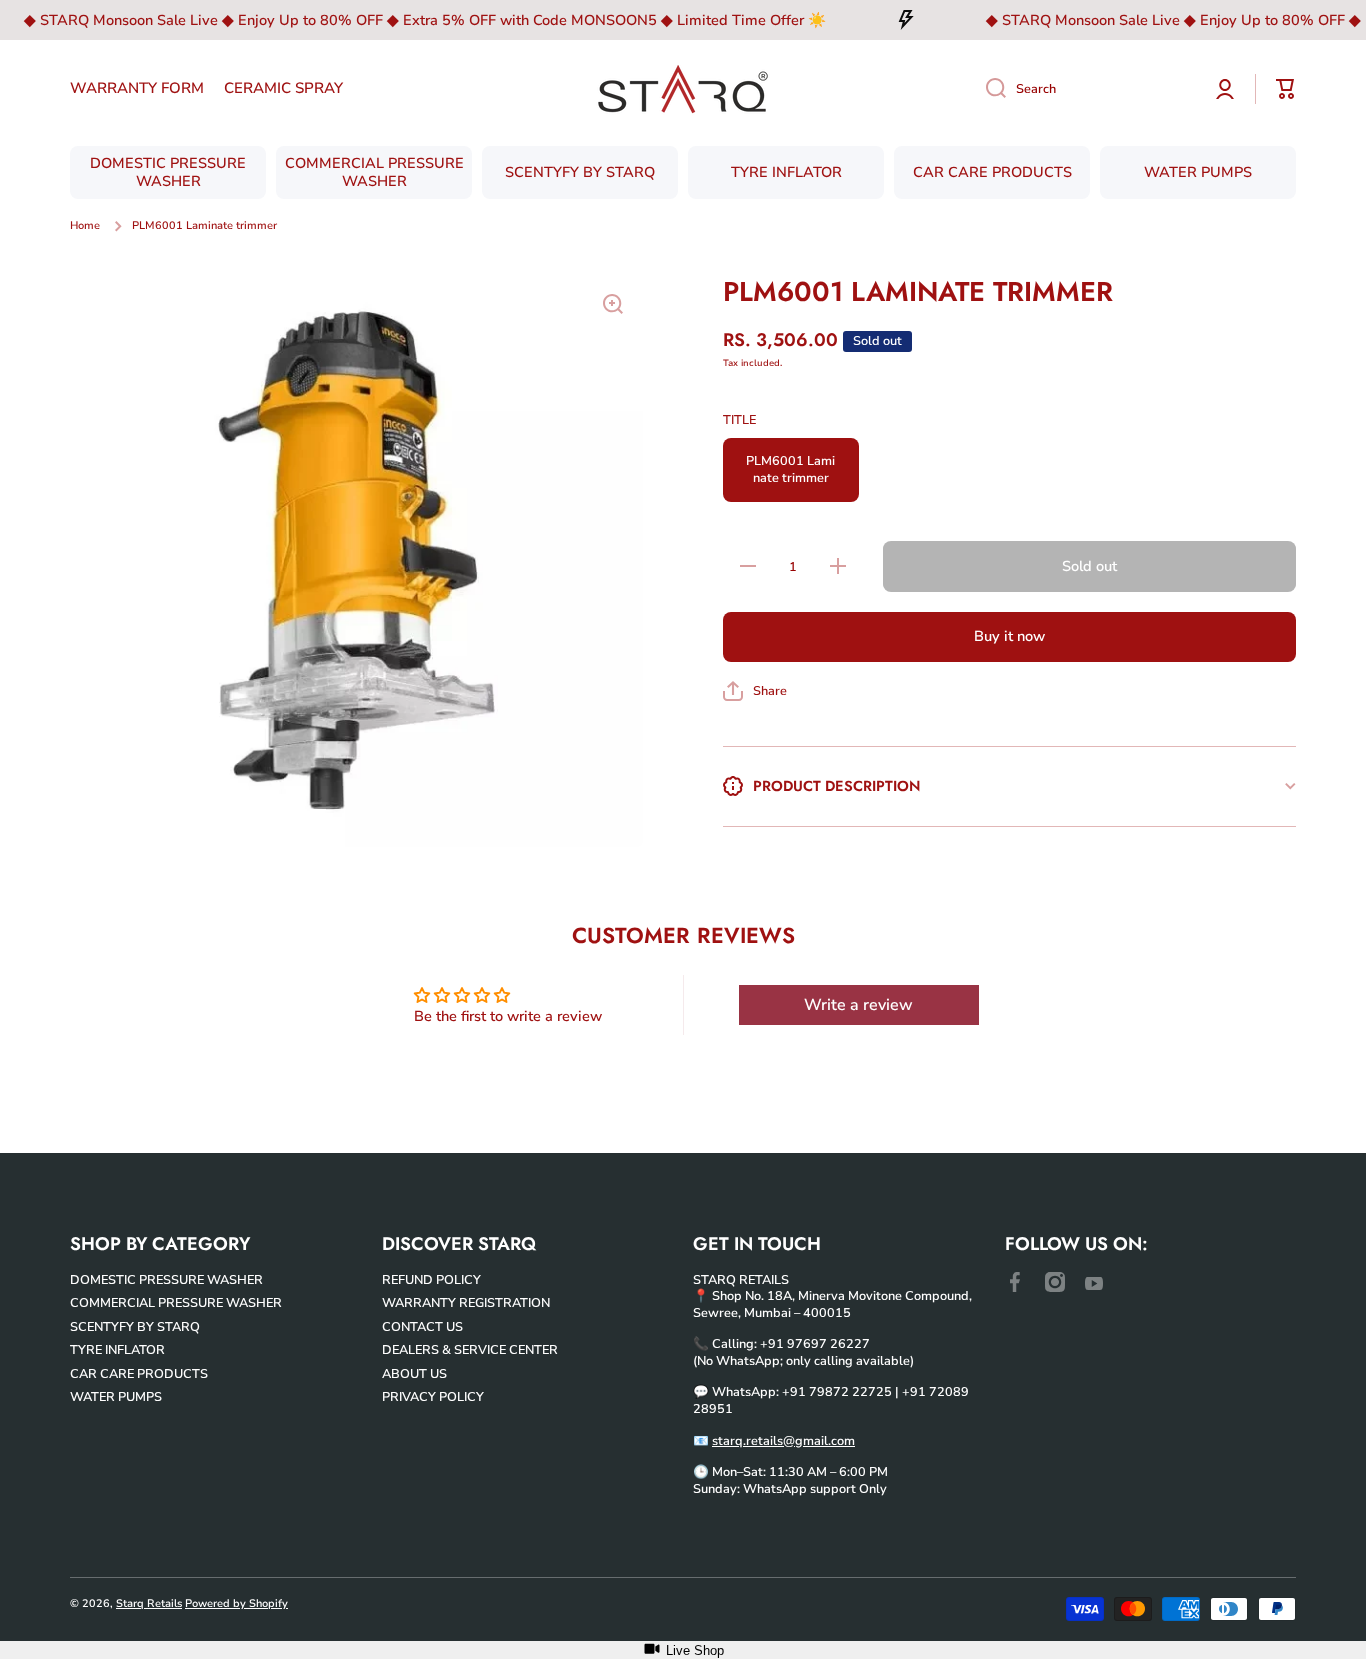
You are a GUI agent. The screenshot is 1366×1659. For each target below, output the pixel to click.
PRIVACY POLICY (433, 1396)
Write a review (858, 1005)
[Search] (988, 89)
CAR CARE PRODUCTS (139, 1373)
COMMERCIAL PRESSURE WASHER (176, 1302)
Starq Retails (149, 1603)
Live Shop (695, 1650)
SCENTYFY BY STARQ (135, 1326)
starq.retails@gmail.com (783, 1440)
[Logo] (683, 89)
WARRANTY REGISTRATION (466, 1302)
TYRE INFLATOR (117, 1349)
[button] (755, 691)
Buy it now (1009, 636)
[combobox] (1083, 89)
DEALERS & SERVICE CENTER (470, 1349)
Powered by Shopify (236, 1603)
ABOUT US (414, 1373)
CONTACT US (422, 1326)
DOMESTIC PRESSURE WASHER (166, 1279)
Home (85, 226)
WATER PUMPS (116, 1396)
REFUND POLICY (431, 1279)
